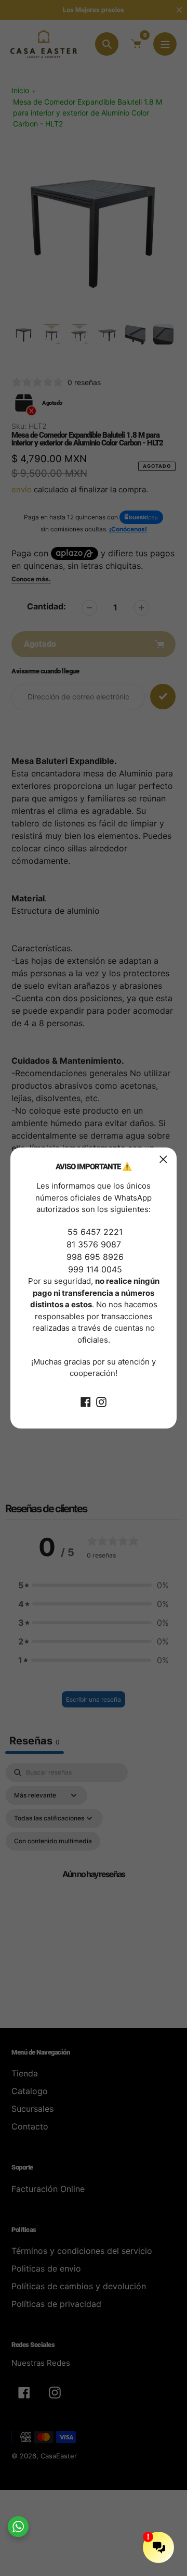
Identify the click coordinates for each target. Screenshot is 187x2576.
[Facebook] (86, 1401)
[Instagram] (101, 1401)
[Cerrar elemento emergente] (163, 1159)
